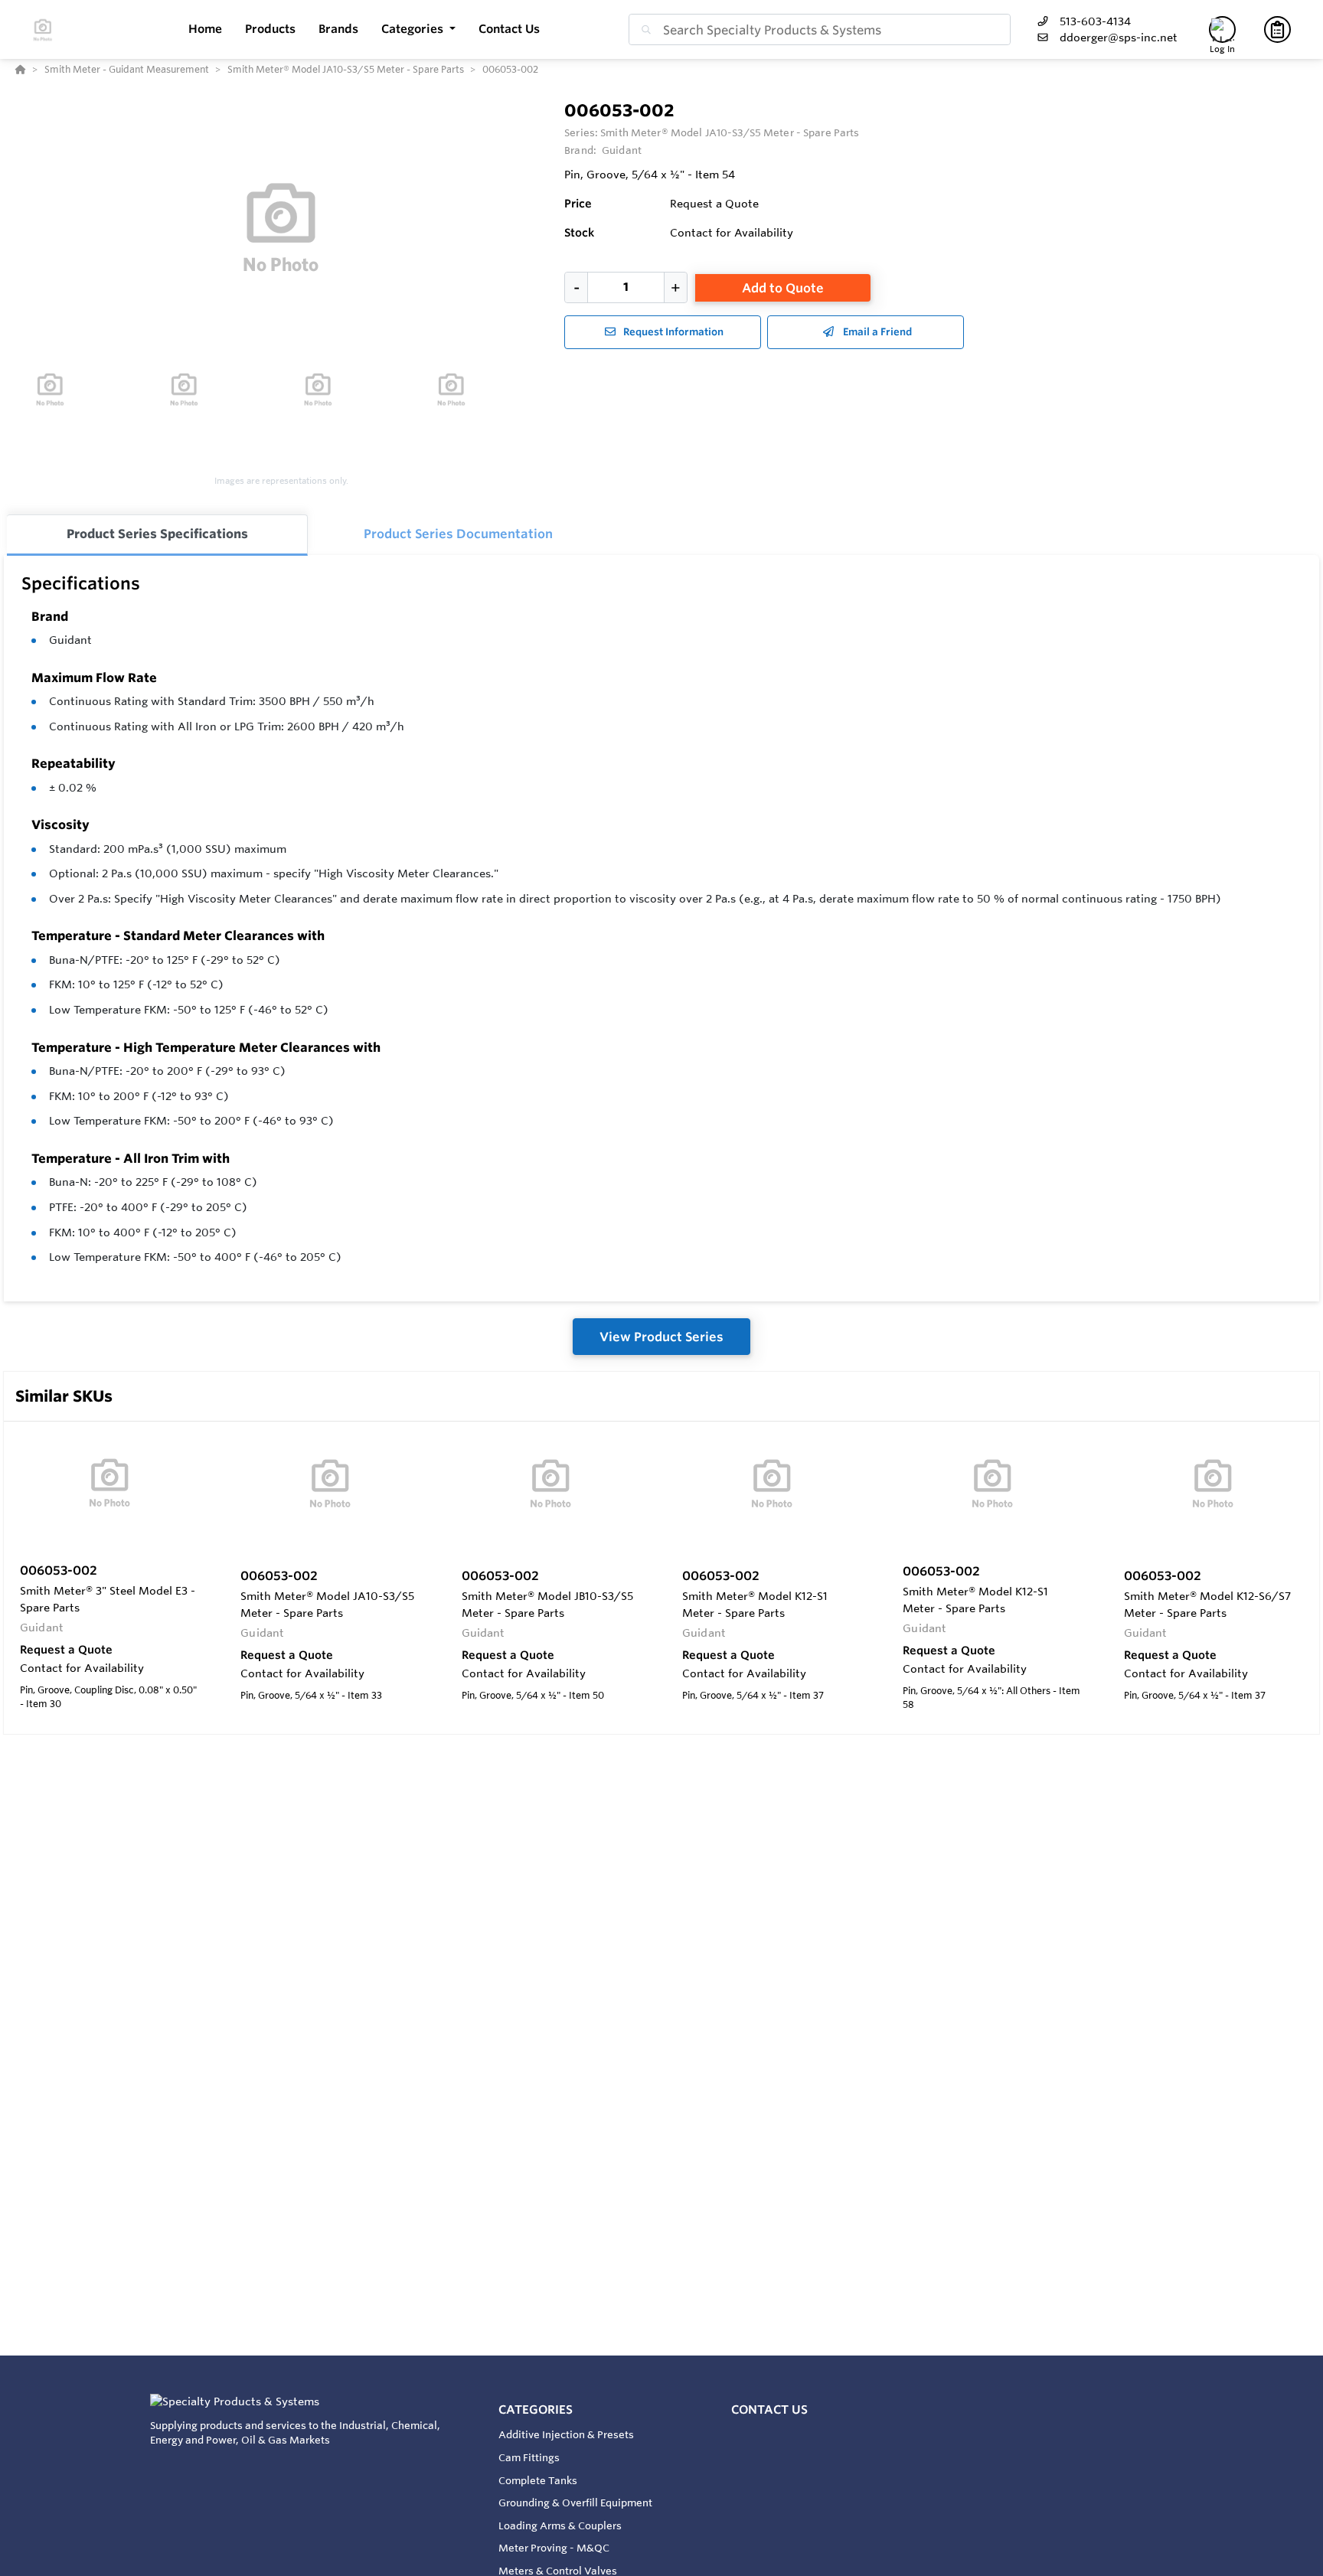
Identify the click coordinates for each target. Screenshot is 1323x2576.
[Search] (643, 30)
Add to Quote (783, 288)
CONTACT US (769, 2409)
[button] (418, 29)
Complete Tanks (538, 2480)
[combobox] (820, 29)
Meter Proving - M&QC (554, 2548)
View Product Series (661, 1337)
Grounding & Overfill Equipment (575, 2503)
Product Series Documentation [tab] (458, 534)
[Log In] (1222, 29)
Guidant (70, 640)
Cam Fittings (529, 2457)
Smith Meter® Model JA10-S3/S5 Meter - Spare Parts (730, 132)
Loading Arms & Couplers (560, 2525)
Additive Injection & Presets (566, 2434)
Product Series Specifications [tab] (157, 534)
